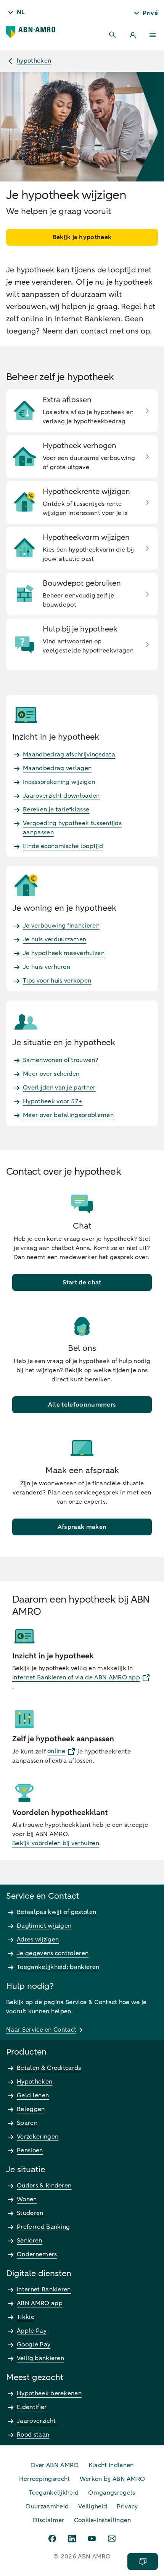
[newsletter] (112, 2539)
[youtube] (92, 2539)
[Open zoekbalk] (113, 35)
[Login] (133, 35)
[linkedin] (72, 2539)
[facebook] (52, 2539)
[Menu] (153, 35)
